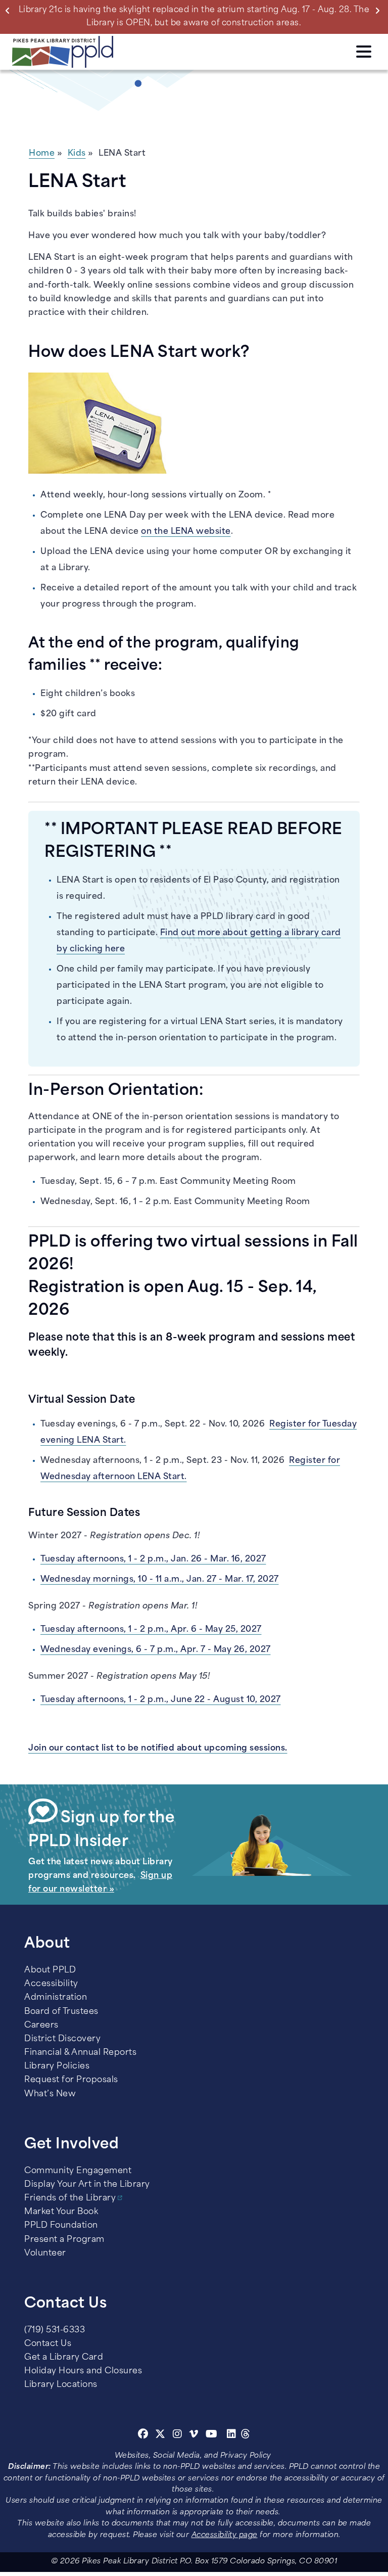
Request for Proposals (71, 2080)
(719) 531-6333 (55, 2330)
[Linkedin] (232, 2435)
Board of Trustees (61, 2012)
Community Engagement (78, 2171)
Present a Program (64, 2240)
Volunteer (45, 2253)
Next (379, 10)
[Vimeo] (194, 2435)
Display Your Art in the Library (87, 2185)
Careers (41, 2026)
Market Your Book (61, 2212)
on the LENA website (186, 532)
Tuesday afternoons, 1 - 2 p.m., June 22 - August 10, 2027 (161, 1700)
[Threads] (246, 2435)
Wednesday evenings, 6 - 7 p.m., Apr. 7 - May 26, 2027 (156, 1650)
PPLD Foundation (61, 2226)
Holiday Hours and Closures (83, 2371)
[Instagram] (179, 2435)
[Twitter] (160, 2435)
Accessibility (51, 1984)
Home (42, 154)
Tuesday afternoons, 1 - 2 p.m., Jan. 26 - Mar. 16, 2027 (153, 1559)
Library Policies (57, 2066)
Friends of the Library (70, 2198)
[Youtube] (212, 2435)
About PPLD (50, 1970)
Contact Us (48, 2344)
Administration (56, 1998)
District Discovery (62, 2039)
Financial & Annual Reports (80, 2053)
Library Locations (61, 2385)
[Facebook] (143, 2435)
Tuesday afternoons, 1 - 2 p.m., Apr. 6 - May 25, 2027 (151, 1630)
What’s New (50, 2094)
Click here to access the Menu (364, 50)
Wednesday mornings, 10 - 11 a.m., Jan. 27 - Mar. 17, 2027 (160, 1580)
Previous (10, 10)
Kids (77, 154)
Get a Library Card (64, 2358)
